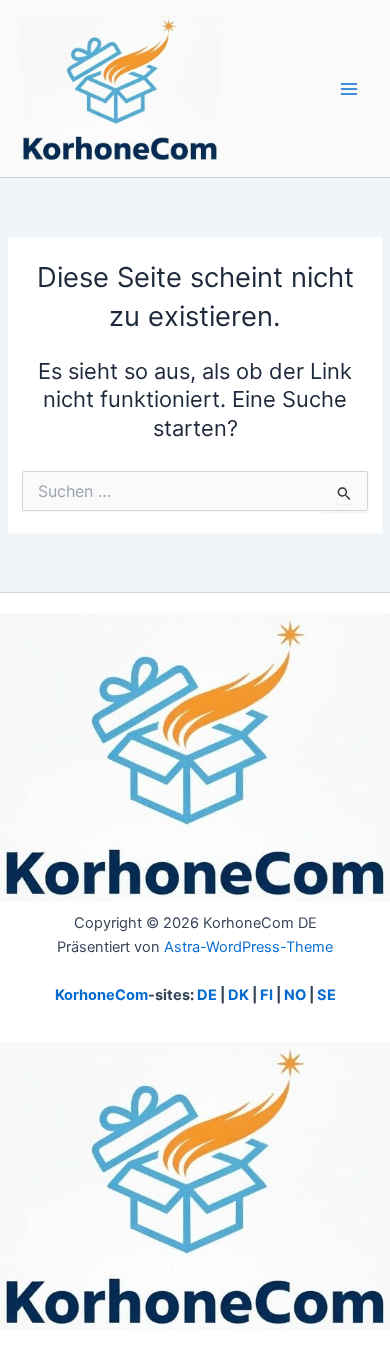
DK (238, 995)
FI (266, 995)
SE (326, 995)
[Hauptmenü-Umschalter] (349, 89)
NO (295, 995)
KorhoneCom (101, 995)
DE (207, 995)
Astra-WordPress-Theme (248, 947)
